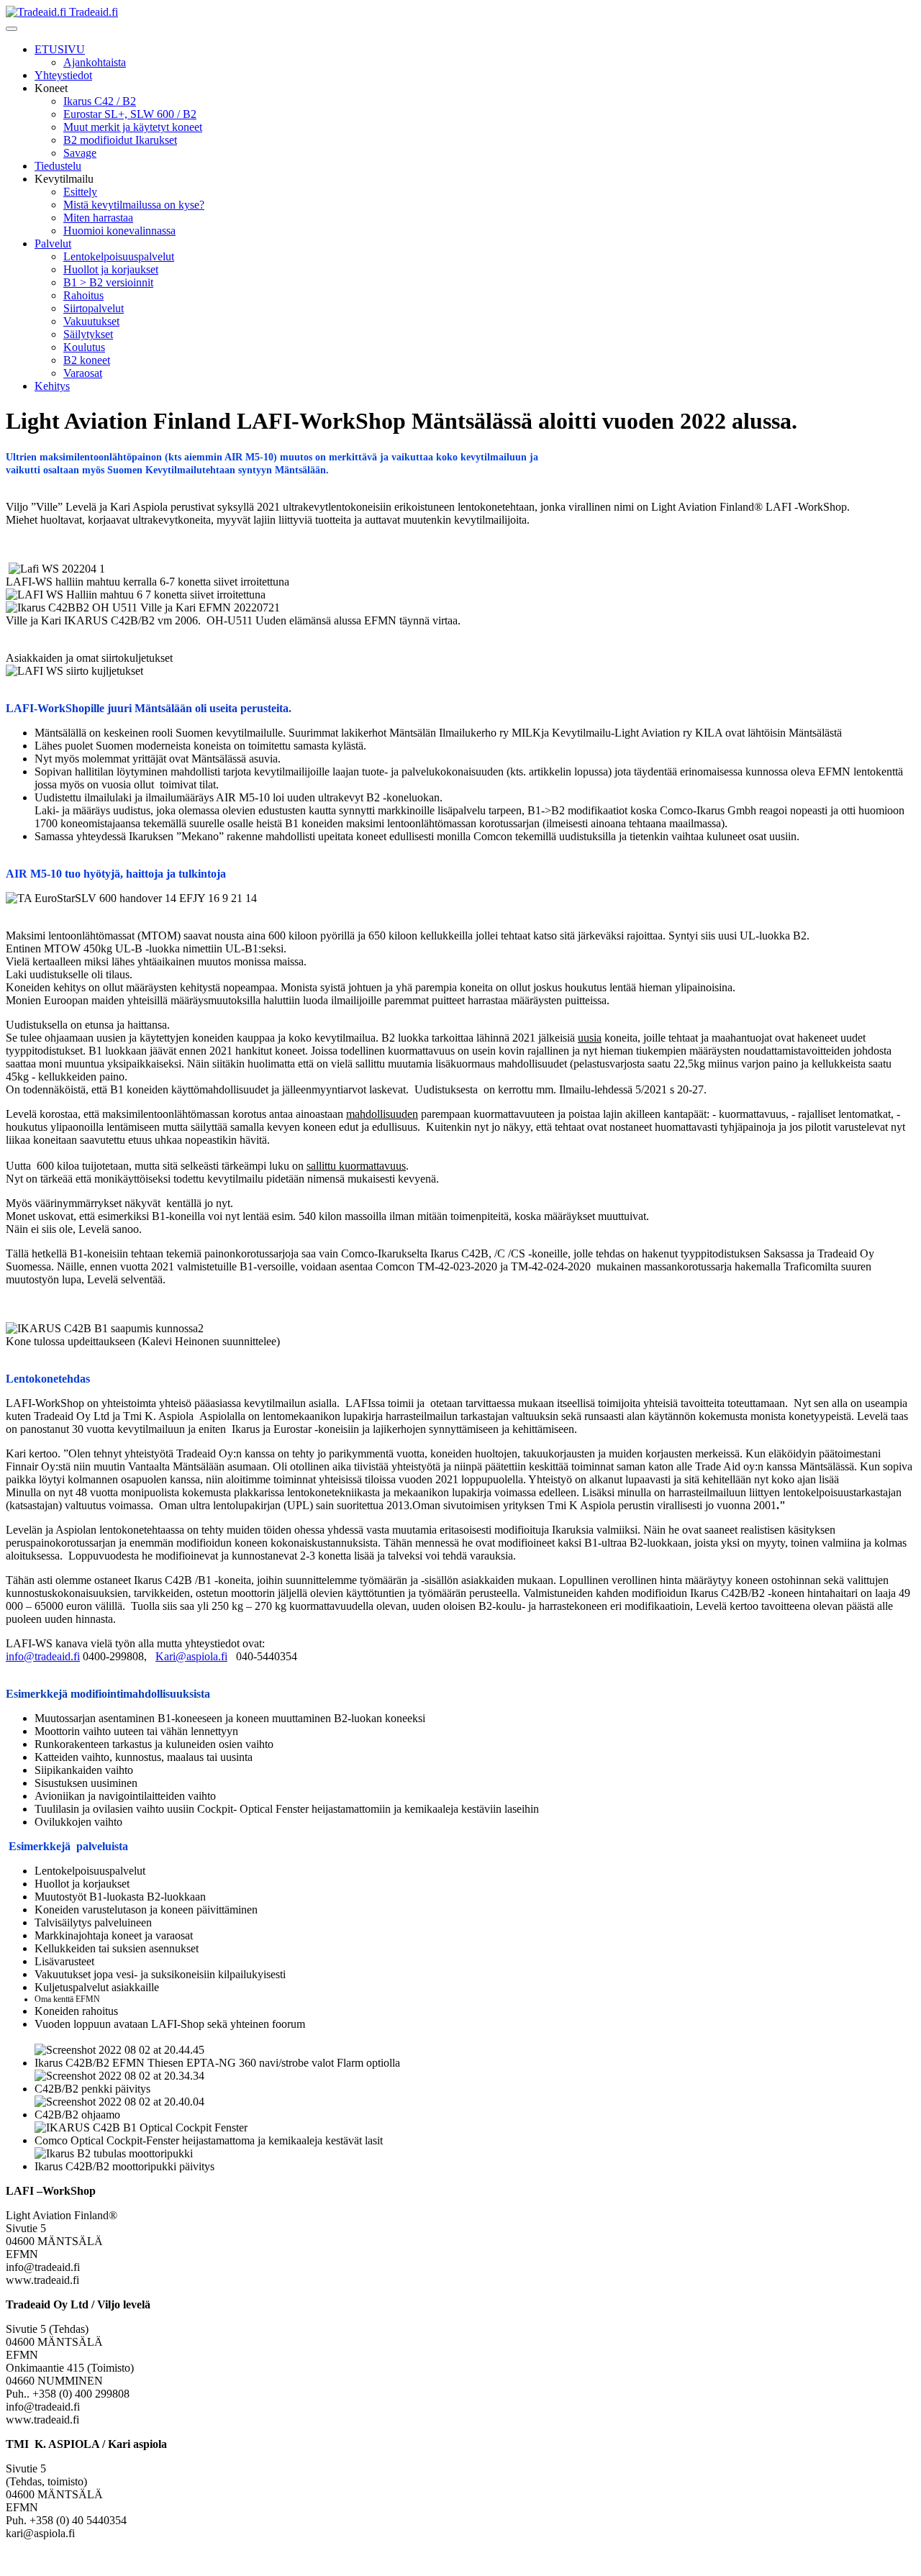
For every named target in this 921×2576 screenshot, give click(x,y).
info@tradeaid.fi (43, 1656)
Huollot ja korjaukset (111, 269)
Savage (80, 153)
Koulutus (84, 347)
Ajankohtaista (95, 62)
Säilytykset (88, 334)
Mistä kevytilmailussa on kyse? (134, 205)
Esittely (80, 192)
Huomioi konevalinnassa (119, 231)
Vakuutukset (91, 321)
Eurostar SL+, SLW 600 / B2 (130, 114)
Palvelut (53, 244)
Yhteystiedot (63, 75)
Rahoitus (83, 295)
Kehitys (52, 386)
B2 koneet (87, 360)
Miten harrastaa (98, 218)
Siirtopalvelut (94, 308)
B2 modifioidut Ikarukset (120, 140)
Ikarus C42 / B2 (100, 101)
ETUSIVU (60, 49)
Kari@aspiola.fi (191, 1656)
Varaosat (83, 373)
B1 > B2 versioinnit (108, 282)
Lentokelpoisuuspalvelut (119, 256)
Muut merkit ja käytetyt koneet (133, 127)
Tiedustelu (58, 166)
